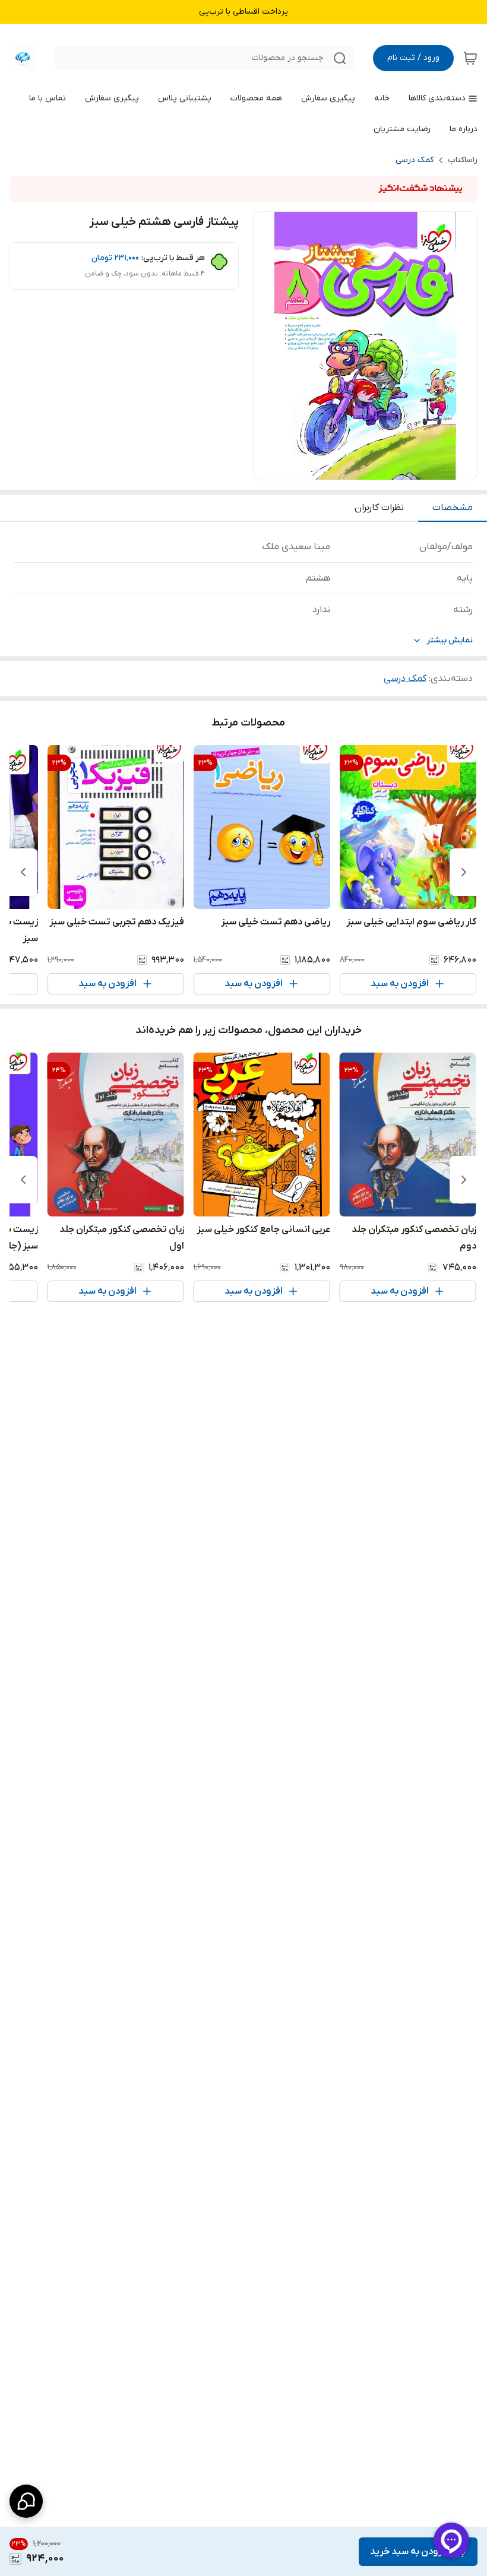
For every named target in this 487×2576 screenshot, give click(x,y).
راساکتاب (463, 160)
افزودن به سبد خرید (410, 2552)
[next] (23, 872)
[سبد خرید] (470, 58)
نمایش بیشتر (450, 640)
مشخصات (453, 508)
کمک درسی (415, 160)
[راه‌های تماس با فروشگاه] (26, 2501)
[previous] (464, 872)
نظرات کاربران (379, 508)
